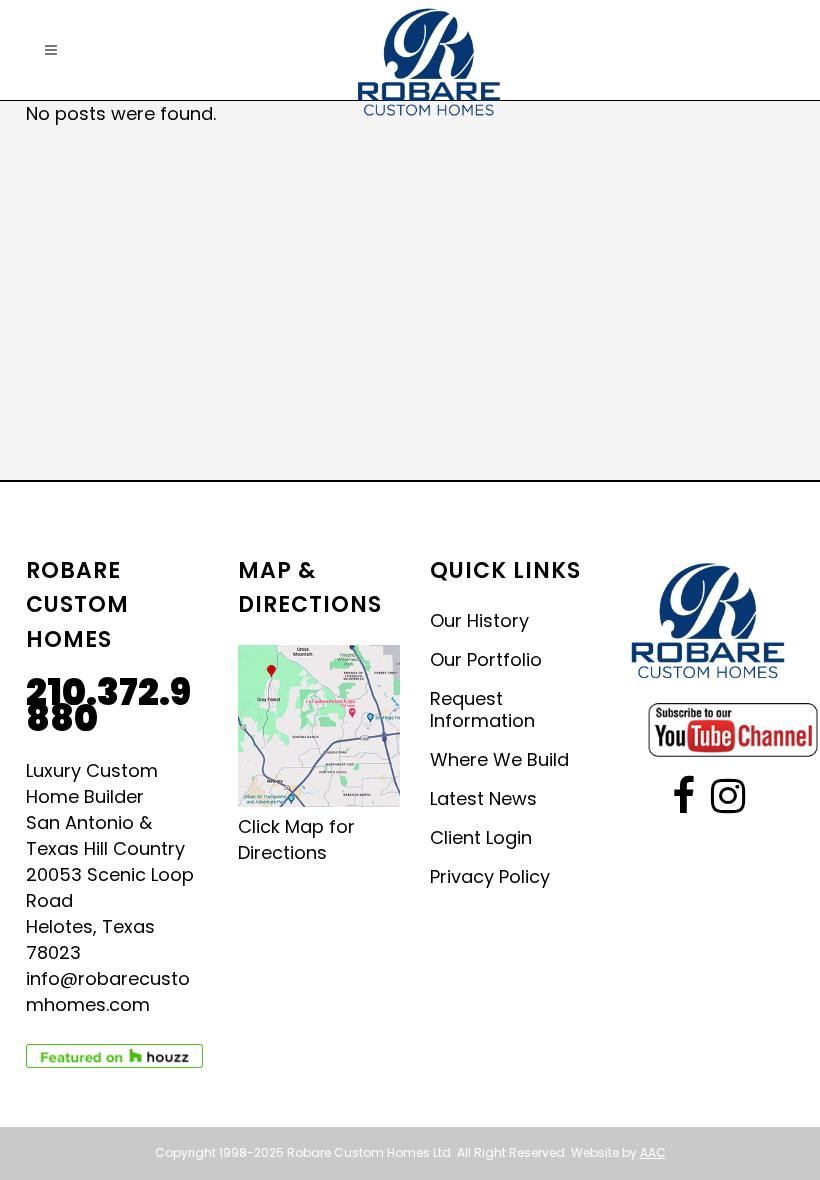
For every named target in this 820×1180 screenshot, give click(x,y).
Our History (479, 621)
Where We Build (499, 760)
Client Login (481, 838)
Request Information (482, 710)
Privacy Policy (490, 877)
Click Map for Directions (296, 839)
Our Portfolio (486, 660)
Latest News (483, 799)
